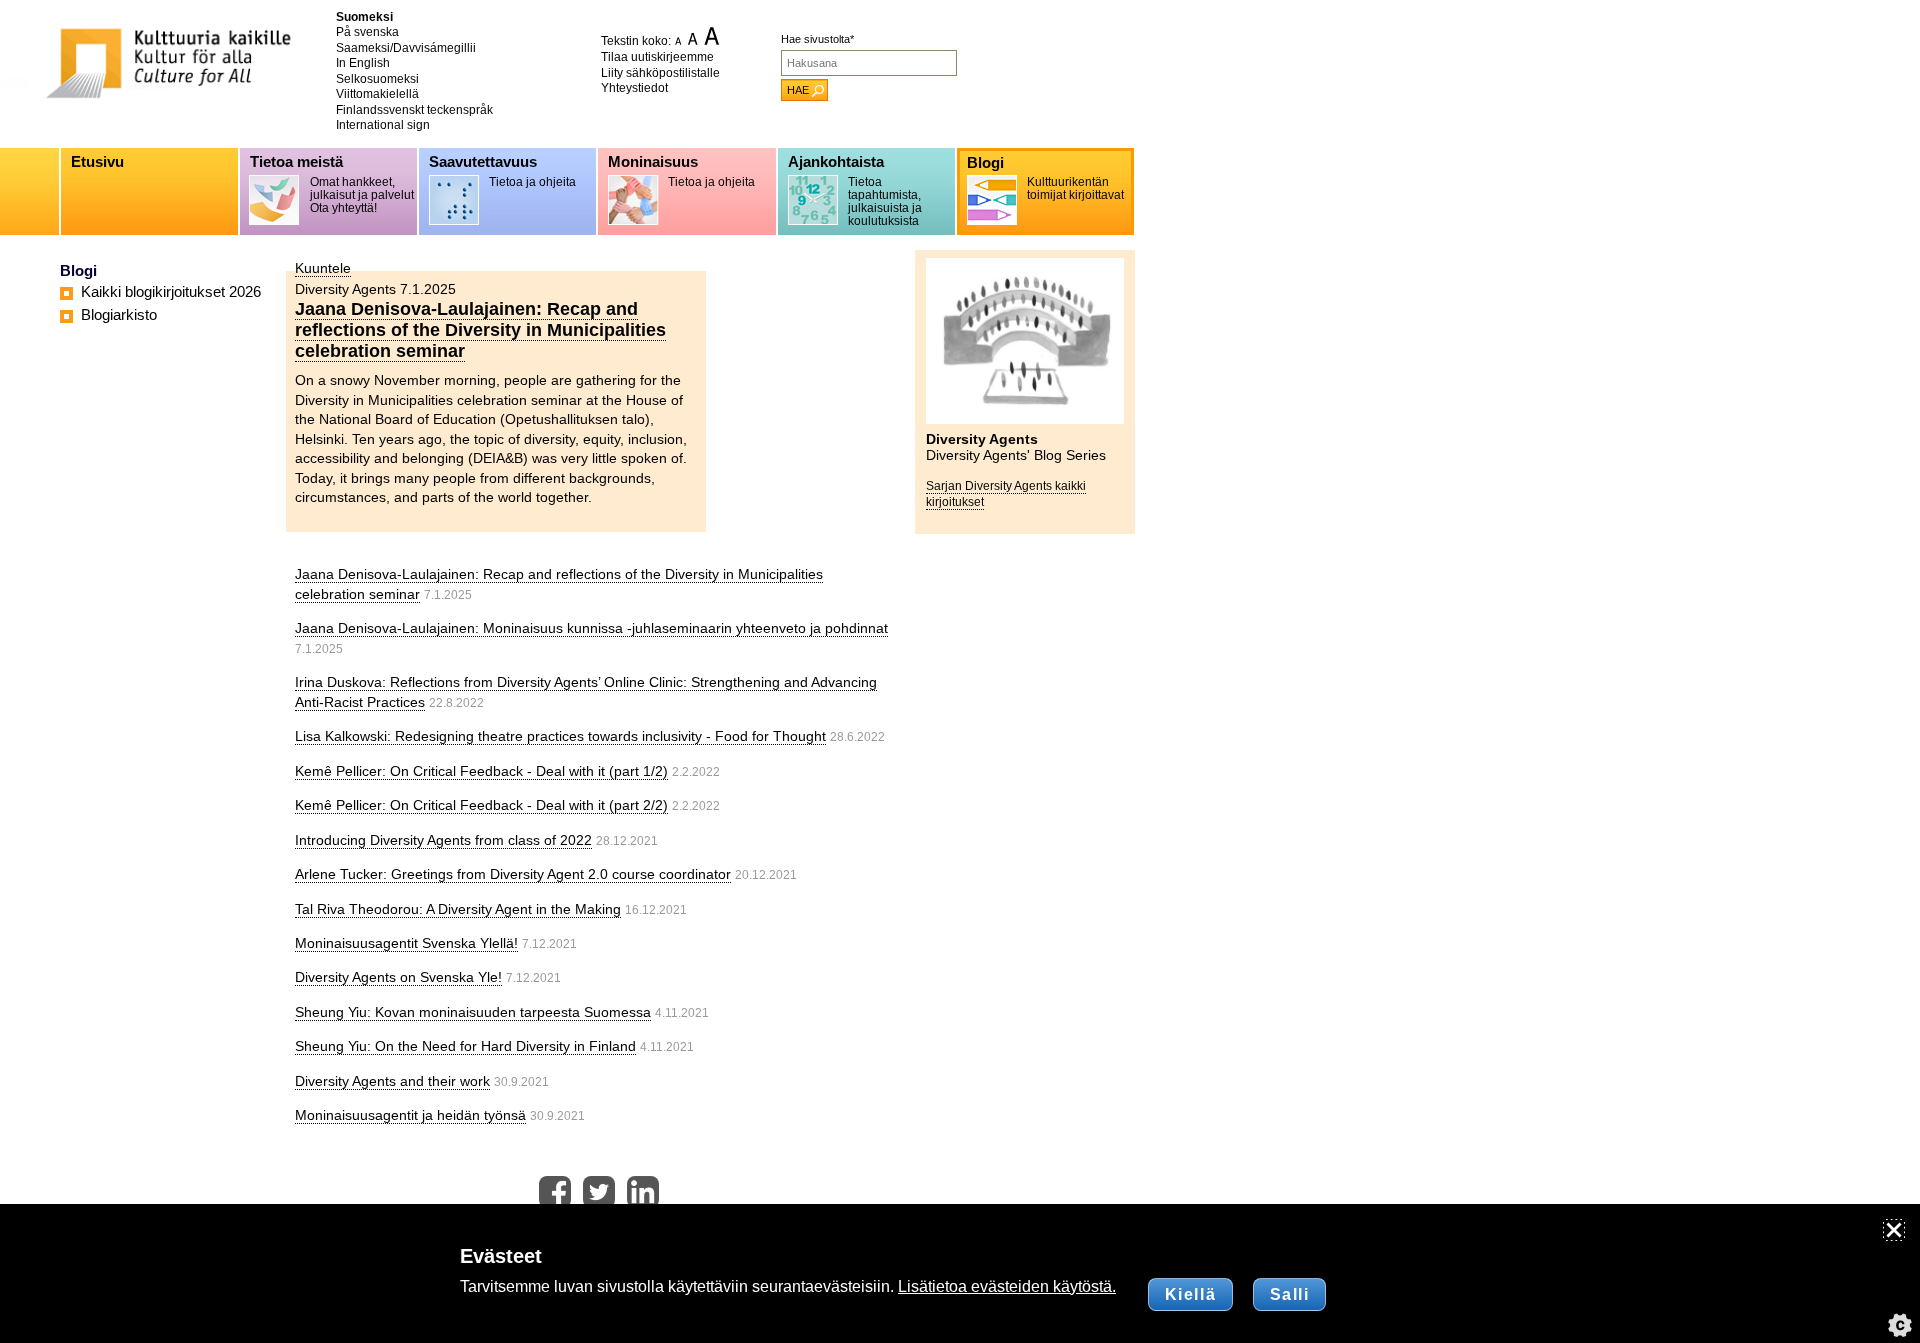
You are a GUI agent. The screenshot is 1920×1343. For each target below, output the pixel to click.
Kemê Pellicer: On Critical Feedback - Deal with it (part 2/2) (481, 805)
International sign (383, 125)
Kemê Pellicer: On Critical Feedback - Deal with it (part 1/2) (481, 771)
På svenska (367, 32)
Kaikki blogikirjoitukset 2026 (171, 292)
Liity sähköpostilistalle (660, 73)
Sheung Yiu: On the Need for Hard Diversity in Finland (465, 1046)
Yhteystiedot (634, 88)
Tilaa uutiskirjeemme (657, 57)
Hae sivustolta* (817, 39)
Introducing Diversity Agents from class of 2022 (443, 840)
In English (363, 63)
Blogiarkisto (119, 315)
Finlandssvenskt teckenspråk (414, 110)
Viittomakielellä (377, 94)
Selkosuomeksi (377, 79)
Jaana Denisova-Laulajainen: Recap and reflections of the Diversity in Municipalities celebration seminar (480, 330)
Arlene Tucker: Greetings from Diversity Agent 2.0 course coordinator (513, 874)
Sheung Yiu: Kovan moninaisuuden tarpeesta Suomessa (473, 1012)
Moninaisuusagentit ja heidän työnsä (410, 1115)
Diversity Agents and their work (392, 1081)
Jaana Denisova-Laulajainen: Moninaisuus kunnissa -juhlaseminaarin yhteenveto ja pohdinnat (591, 628)
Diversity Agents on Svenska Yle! (398, 977)
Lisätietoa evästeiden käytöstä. (1007, 1286)
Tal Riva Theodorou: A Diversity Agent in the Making (458, 909)
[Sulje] (1894, 1230)
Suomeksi (364, 17)
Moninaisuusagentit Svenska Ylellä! (406, 943)
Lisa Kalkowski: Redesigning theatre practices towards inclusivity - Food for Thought (560, 736)
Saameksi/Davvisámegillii (406, 48)
